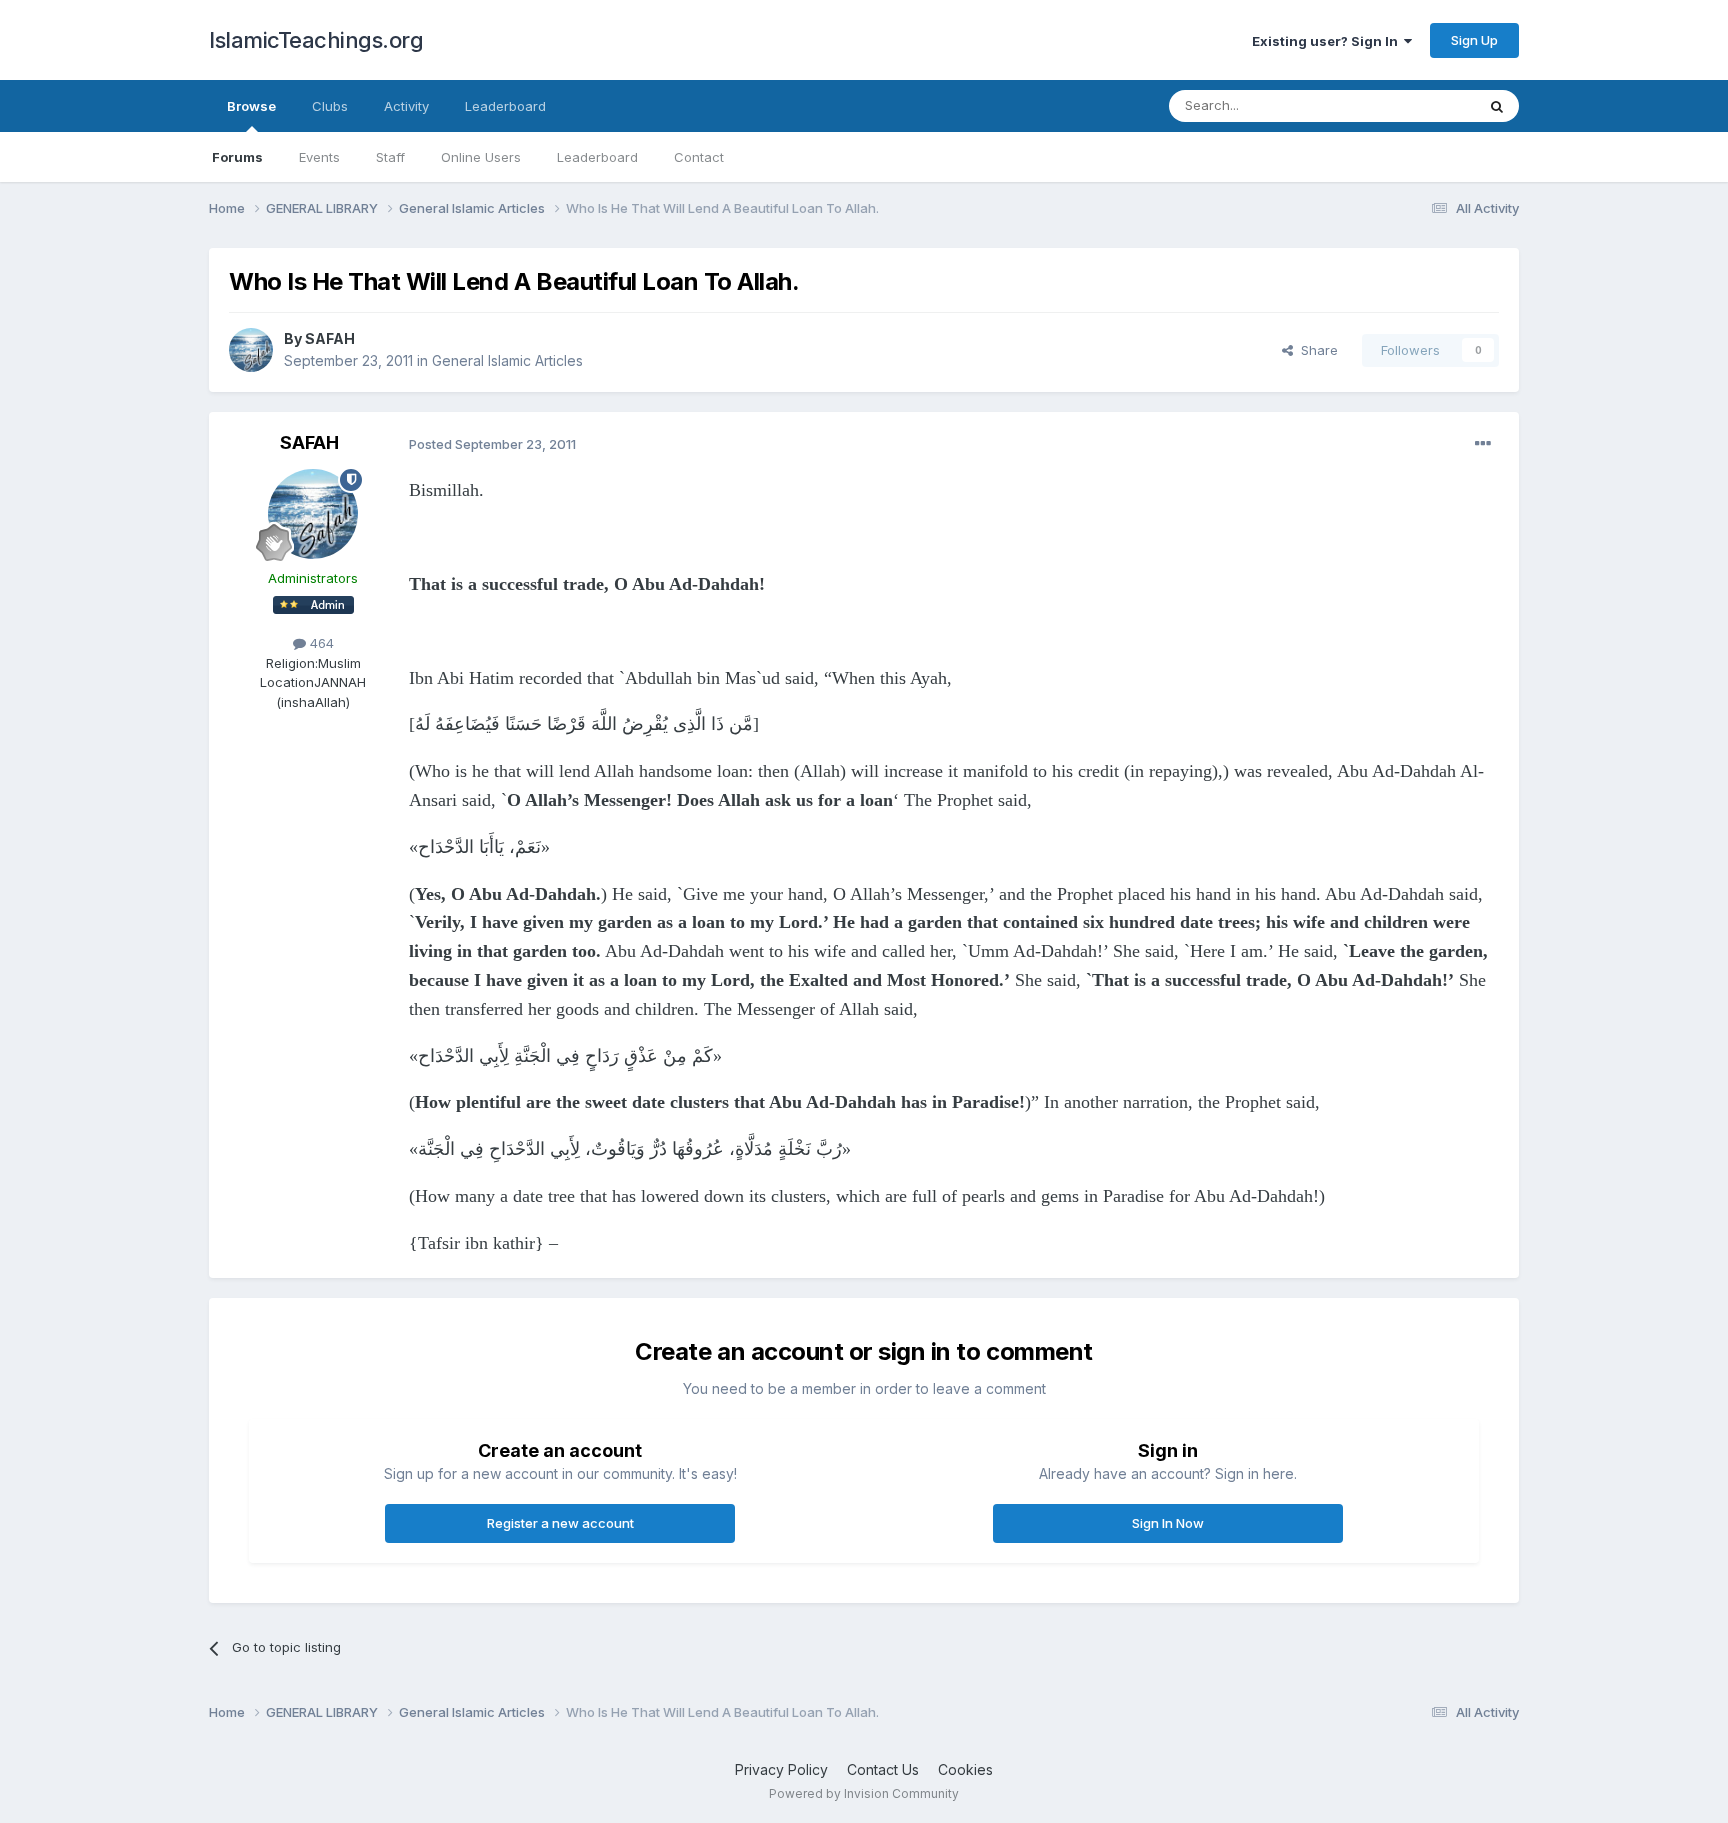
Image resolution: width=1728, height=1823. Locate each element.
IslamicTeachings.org (316, 40)
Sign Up (1474, 40)
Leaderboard (597, 157)
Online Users (481, 157)
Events (319, 157)
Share (1315, 350)
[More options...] (1483, 444)
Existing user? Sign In (1328, 41)
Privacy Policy (781, 1769)
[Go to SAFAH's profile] (251, 350)
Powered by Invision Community (864, 1793)
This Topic (1416, 105)
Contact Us (883, 1769)
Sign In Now (1168, 1523)
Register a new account (560, 1523)
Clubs (330, 106)
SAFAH (330, 338)
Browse (251, 106)
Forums (237, 157)
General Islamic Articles (507, 360)
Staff (390, 157)
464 (320, 643)
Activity (406, 106)
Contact (699, 157)
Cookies (965, 1769)
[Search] (1497, 106)
